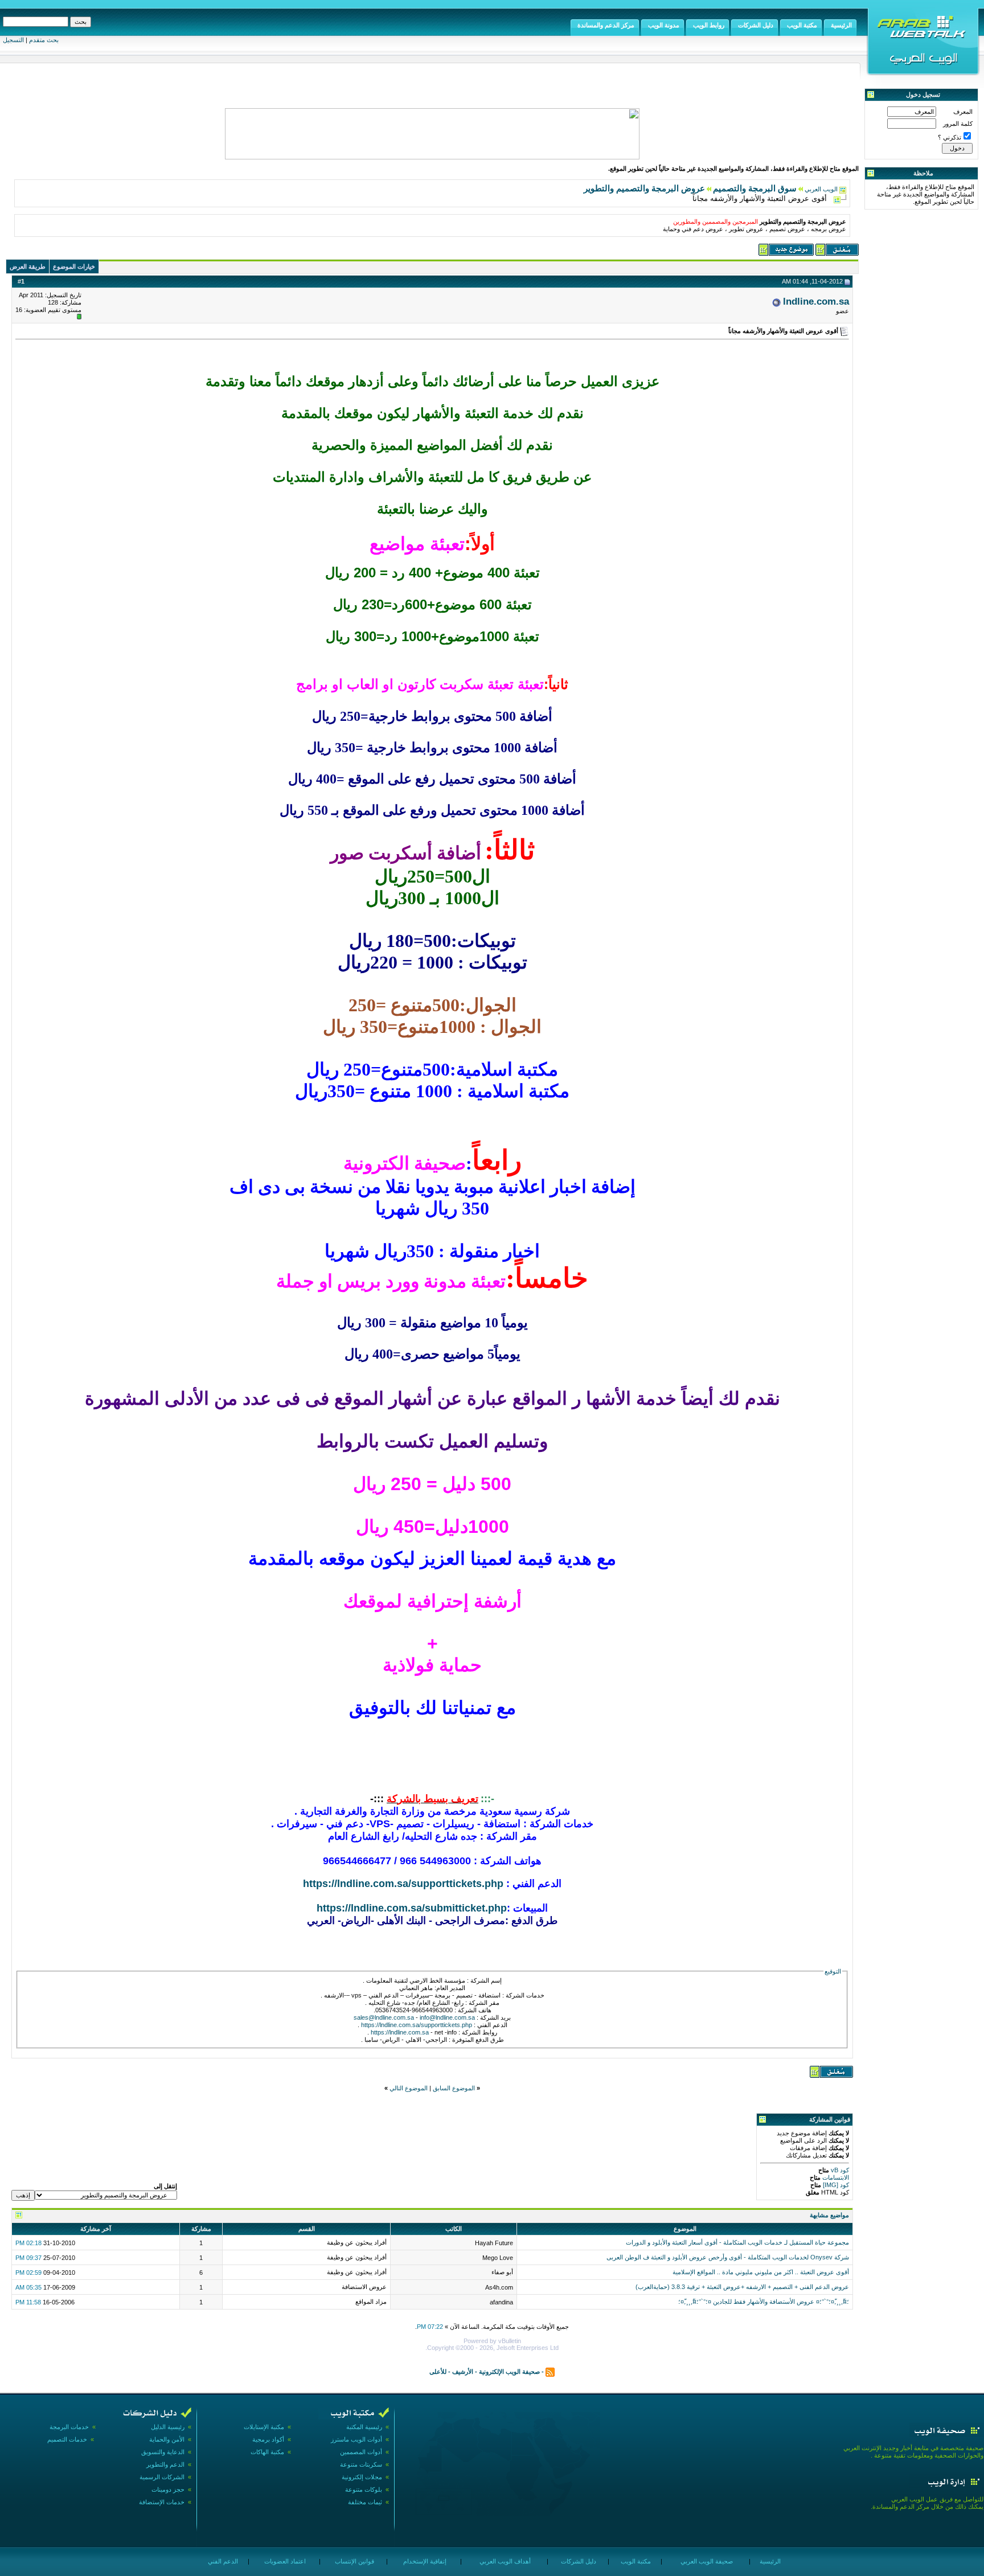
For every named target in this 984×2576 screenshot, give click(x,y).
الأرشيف (463, 2371)
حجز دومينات (168, 2489)
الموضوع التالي (409, 2088)
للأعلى (438, 2371)
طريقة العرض (28, 266)
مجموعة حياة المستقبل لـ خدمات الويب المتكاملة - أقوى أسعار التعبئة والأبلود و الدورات (737, 2242)
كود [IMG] (836, 2185)
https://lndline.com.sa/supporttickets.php (403, 1884)
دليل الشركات (578, 2561)
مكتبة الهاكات (267, 2452)
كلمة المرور (958, 124)
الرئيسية (769, 2561)
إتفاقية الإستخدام (424, 2561)
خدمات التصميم (67, 2439)
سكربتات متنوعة (361, 2464)
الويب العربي (821, 189)
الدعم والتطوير (165, 2464)
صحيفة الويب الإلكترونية (509, 2371)
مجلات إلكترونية (362, 2477)
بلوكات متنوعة (364, 2489)
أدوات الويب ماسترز (356, 2439)
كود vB (839, 2170)
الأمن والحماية (167, 2439)
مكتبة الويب (635, 2561)
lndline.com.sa (816, 301)
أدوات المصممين (361, 2452)
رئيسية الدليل (168, 2427)
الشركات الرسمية (162, 2477)
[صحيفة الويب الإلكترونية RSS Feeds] (550, 2371)
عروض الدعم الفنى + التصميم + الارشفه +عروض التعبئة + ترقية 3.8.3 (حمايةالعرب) (742, 2287)
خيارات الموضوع (74, 266)
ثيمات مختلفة (365, 2502)
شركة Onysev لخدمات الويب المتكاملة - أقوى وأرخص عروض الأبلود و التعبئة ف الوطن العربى (728, 2257)
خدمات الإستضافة (162, 2502)
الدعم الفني (222, 2561)
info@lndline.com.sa (447, 2017)
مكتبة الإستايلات (264, 2427)
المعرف (963, 112)
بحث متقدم (44, 40)
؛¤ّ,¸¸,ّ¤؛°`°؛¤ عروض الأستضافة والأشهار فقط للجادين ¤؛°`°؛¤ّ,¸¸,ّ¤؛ (764, 2302)
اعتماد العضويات (284, 2561)
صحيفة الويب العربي (706, 2561)
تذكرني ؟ (950, 137)
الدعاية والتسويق (163, 2452)
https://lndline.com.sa (400, 2032)
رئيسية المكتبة (364, 2427)
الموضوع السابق (454, 2088)
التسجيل (13, 40)
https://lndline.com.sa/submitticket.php (412, 1908)
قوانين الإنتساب (354, 2561)
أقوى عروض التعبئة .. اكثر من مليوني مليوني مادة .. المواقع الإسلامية (761, 2272)
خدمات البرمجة (69, 2427)
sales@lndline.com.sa (384, 2017)
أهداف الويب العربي (504, 2561)
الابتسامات (835, 2177)
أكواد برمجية (268, 2439)
